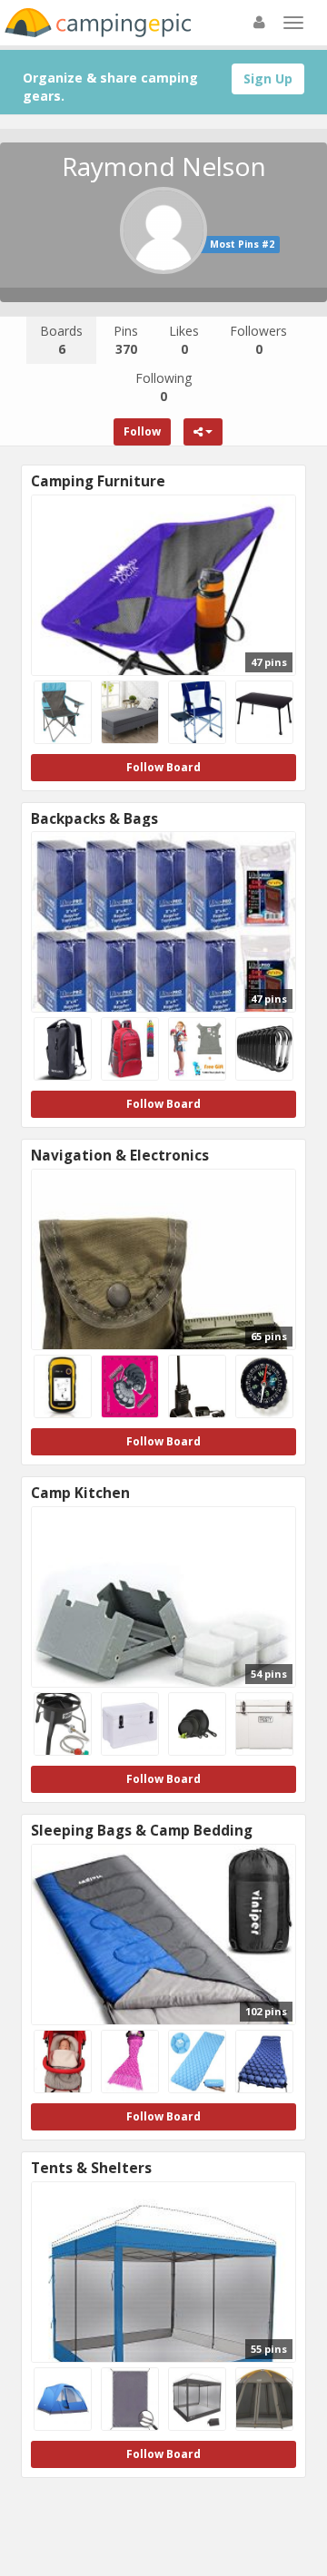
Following (163, 387)
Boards (61, 340)
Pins (126, 340)
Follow (142, 431)
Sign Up (268, 78)
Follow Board (163, 767)
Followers (258, 340)
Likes (184, 340)
